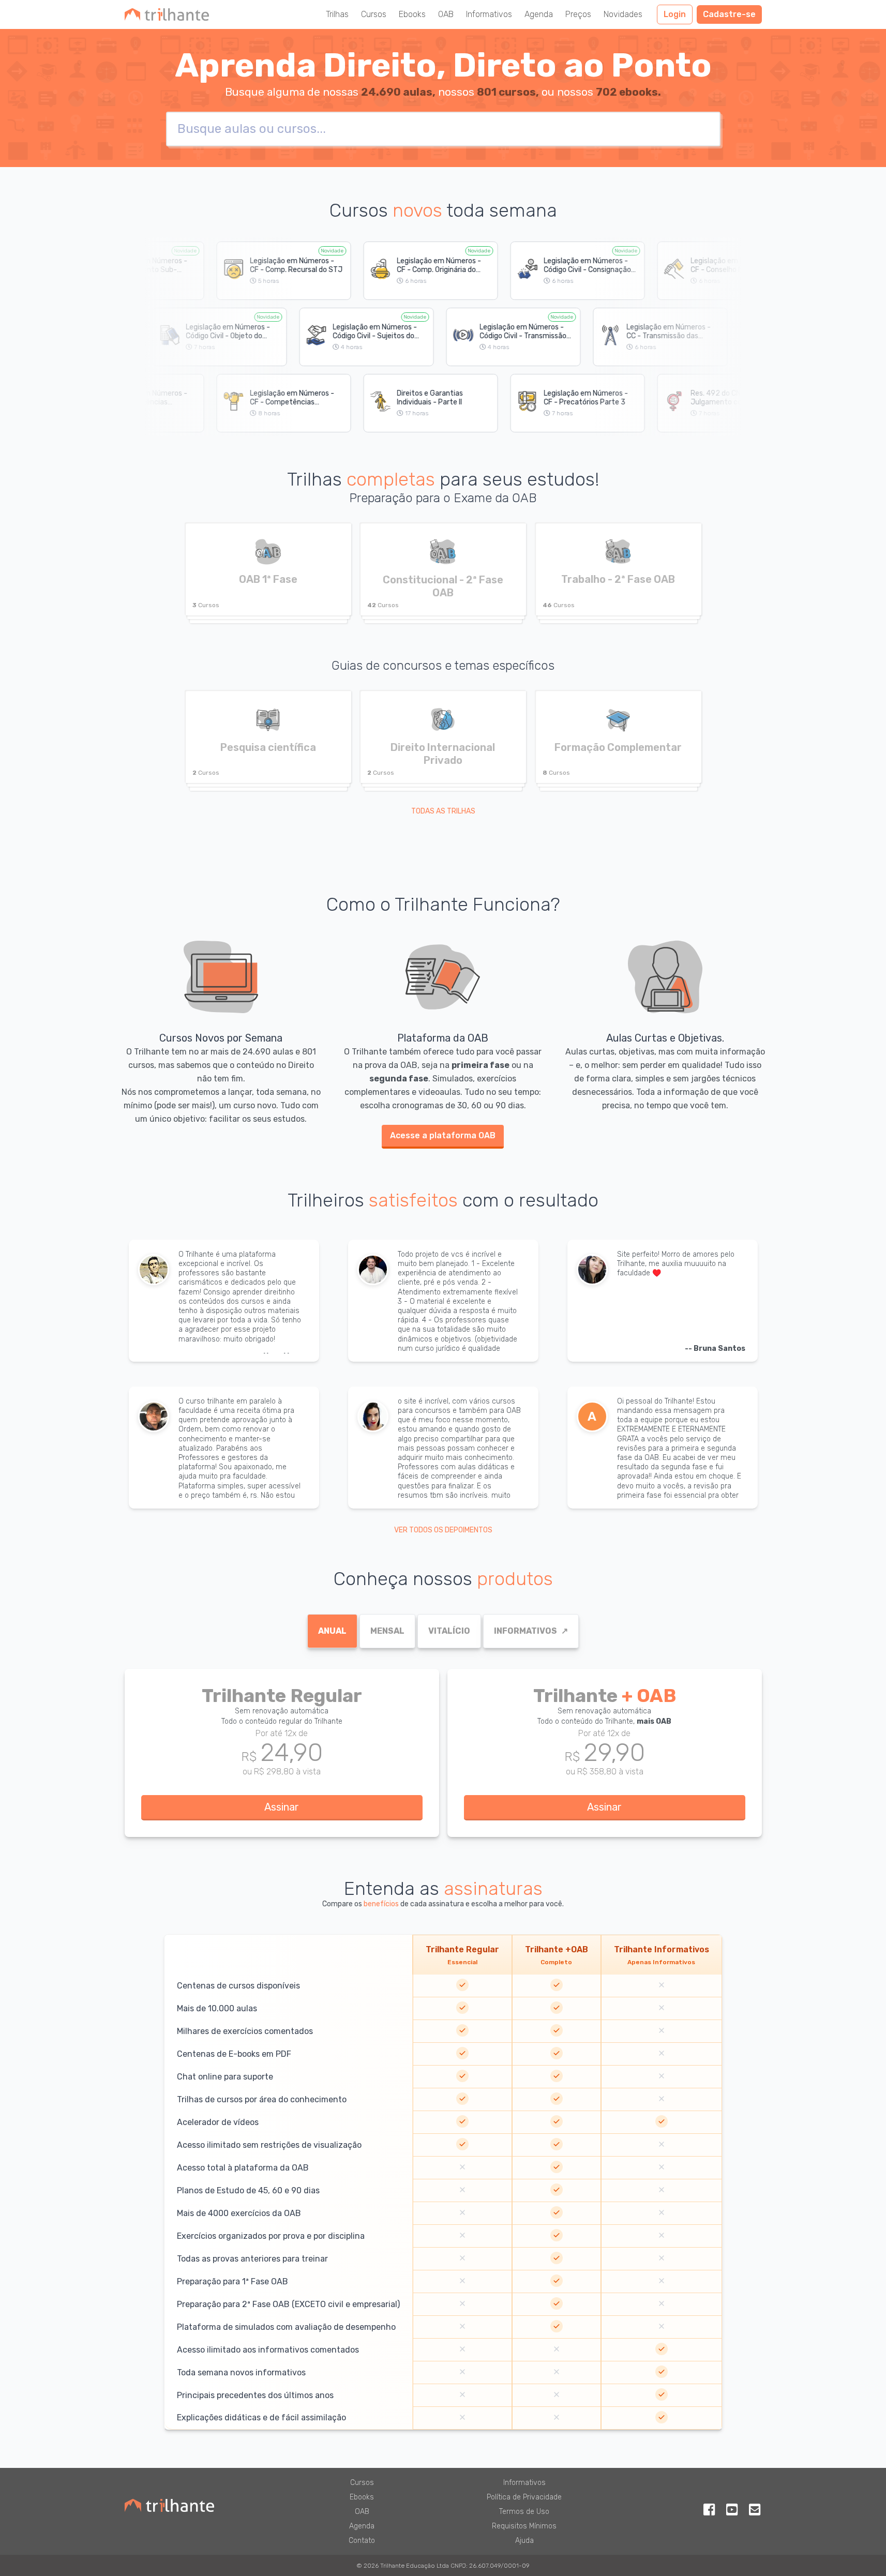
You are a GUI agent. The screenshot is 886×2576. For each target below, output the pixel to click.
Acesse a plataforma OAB (443, 1135)
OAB (446, 14)
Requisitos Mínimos (524, 2526)
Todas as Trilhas (443, 811)
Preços (578, 14)
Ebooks (412, 14)
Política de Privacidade (524, 2497)
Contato (362, 2541)
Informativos (489, 14)
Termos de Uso (524, 2512)
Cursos (374, 14)
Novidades (623, 14)
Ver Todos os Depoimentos (443, 1530)
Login (675, 14)
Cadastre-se (729, 14)
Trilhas (337, 14)
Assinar (282, 1807)
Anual (332, 1631)
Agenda (539, 14)
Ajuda (524, 2541)
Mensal (387, 1631)
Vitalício (449, 1631)
